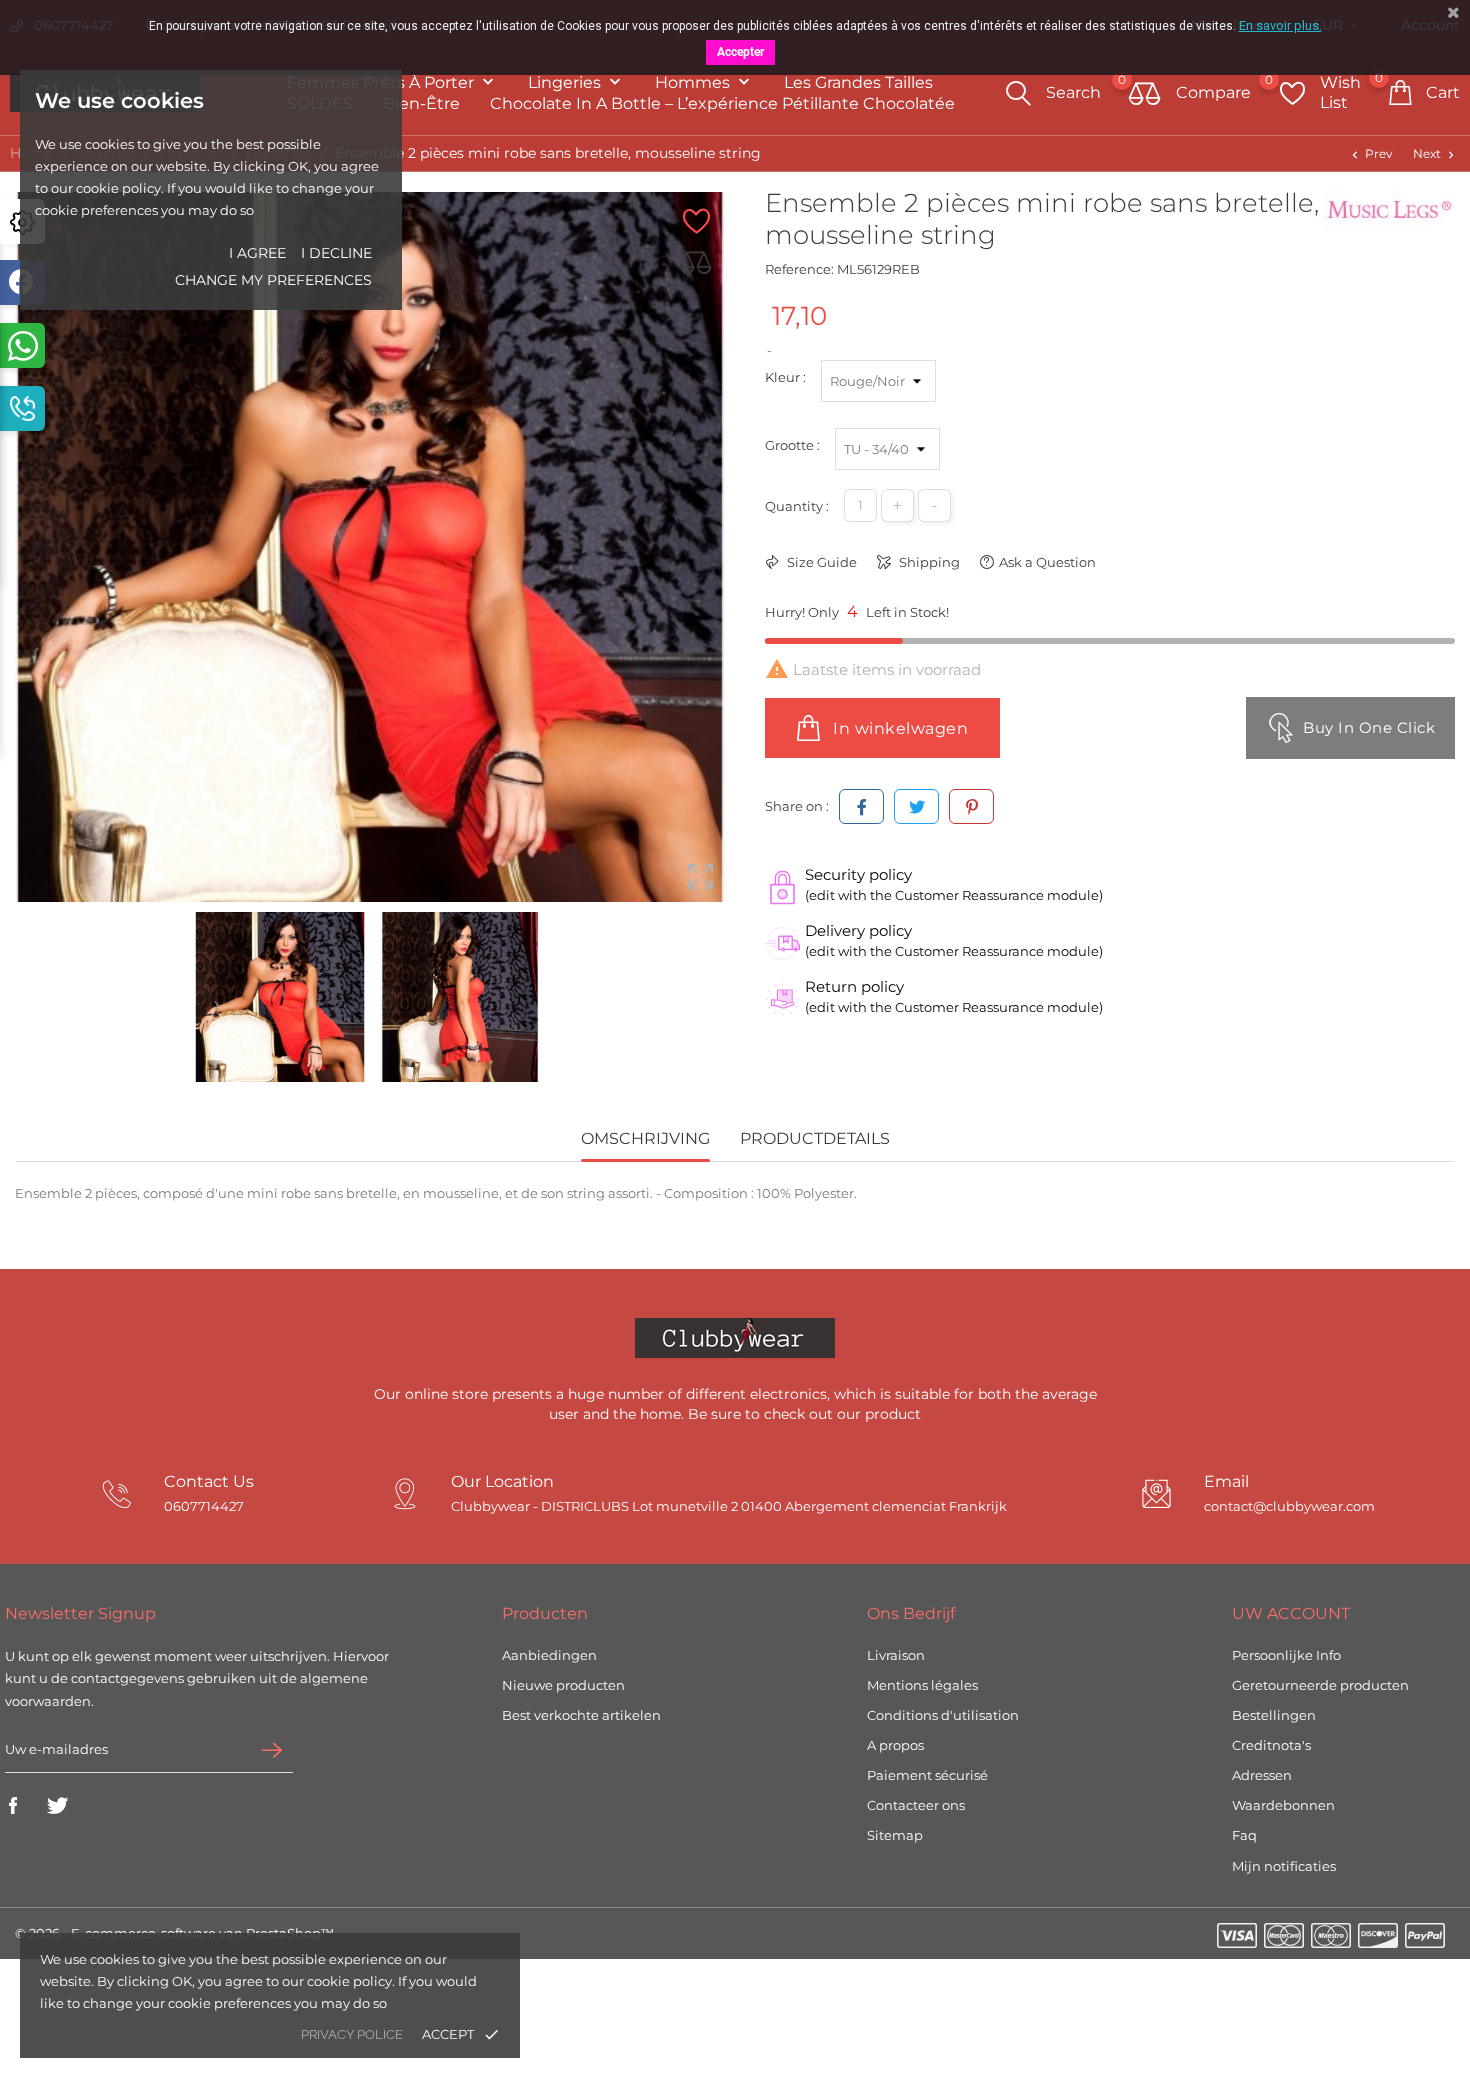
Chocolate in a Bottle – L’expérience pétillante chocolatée (722, 103)
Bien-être (421, 103)
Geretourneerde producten (1320, 1685)
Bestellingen (1274, 1715)
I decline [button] (336, 253)
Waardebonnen (1283, 1805)
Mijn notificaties (1284, 1866)
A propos (895, 1745)
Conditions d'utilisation (943, 1715)
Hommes (694, 82)
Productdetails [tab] (815, 1138)
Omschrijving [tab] (645, 1138)
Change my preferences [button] (273, 280)
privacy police (352, 2034)
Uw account (1291, 1613)
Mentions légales (922, 1685)
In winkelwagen (899, 728)
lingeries (566, 82)
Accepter (740, 52)
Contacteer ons (916, 1805)
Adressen (1262, 1775)
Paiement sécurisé (927, 1775)
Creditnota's (1271, 1745)
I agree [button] (257, 253)
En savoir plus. (1280, 25)
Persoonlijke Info (1286, 1655)
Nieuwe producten (563, 1685)
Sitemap (895, 1835)
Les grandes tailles (858, 82)
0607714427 (204, 1506)
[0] (1145, 95)
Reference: (799, 269)
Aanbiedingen (549, 1655)
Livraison (896, 1655)
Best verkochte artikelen (581, 1715)
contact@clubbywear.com (1289, 1506)
